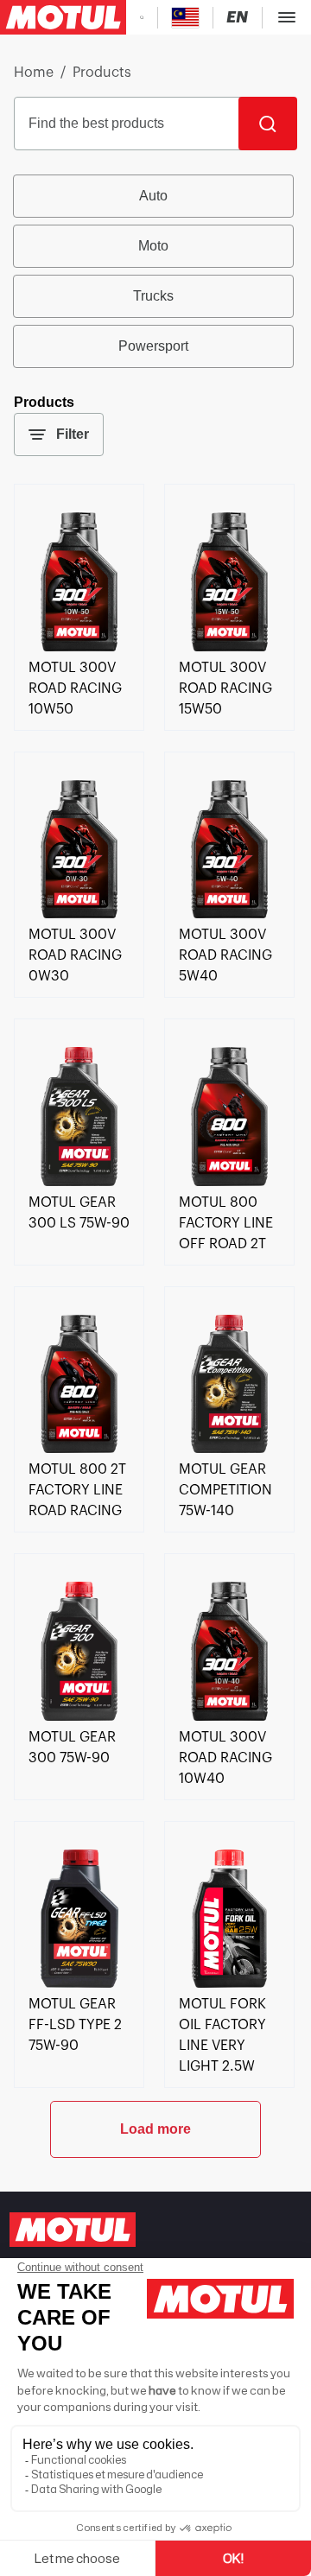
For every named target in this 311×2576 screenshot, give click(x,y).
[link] (79, 647)
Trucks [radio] (153, 296)
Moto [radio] (153, 246)
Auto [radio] (153, 196)
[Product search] (142, 17)
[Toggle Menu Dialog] (287, 17)
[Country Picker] (185, 18)
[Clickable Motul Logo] (63, 17)
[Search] (268, 124)
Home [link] (34, 73)
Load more (155, 2129)
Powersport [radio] (153, 346)
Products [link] (102, 73)
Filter (73, 434)
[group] (155, 271)
